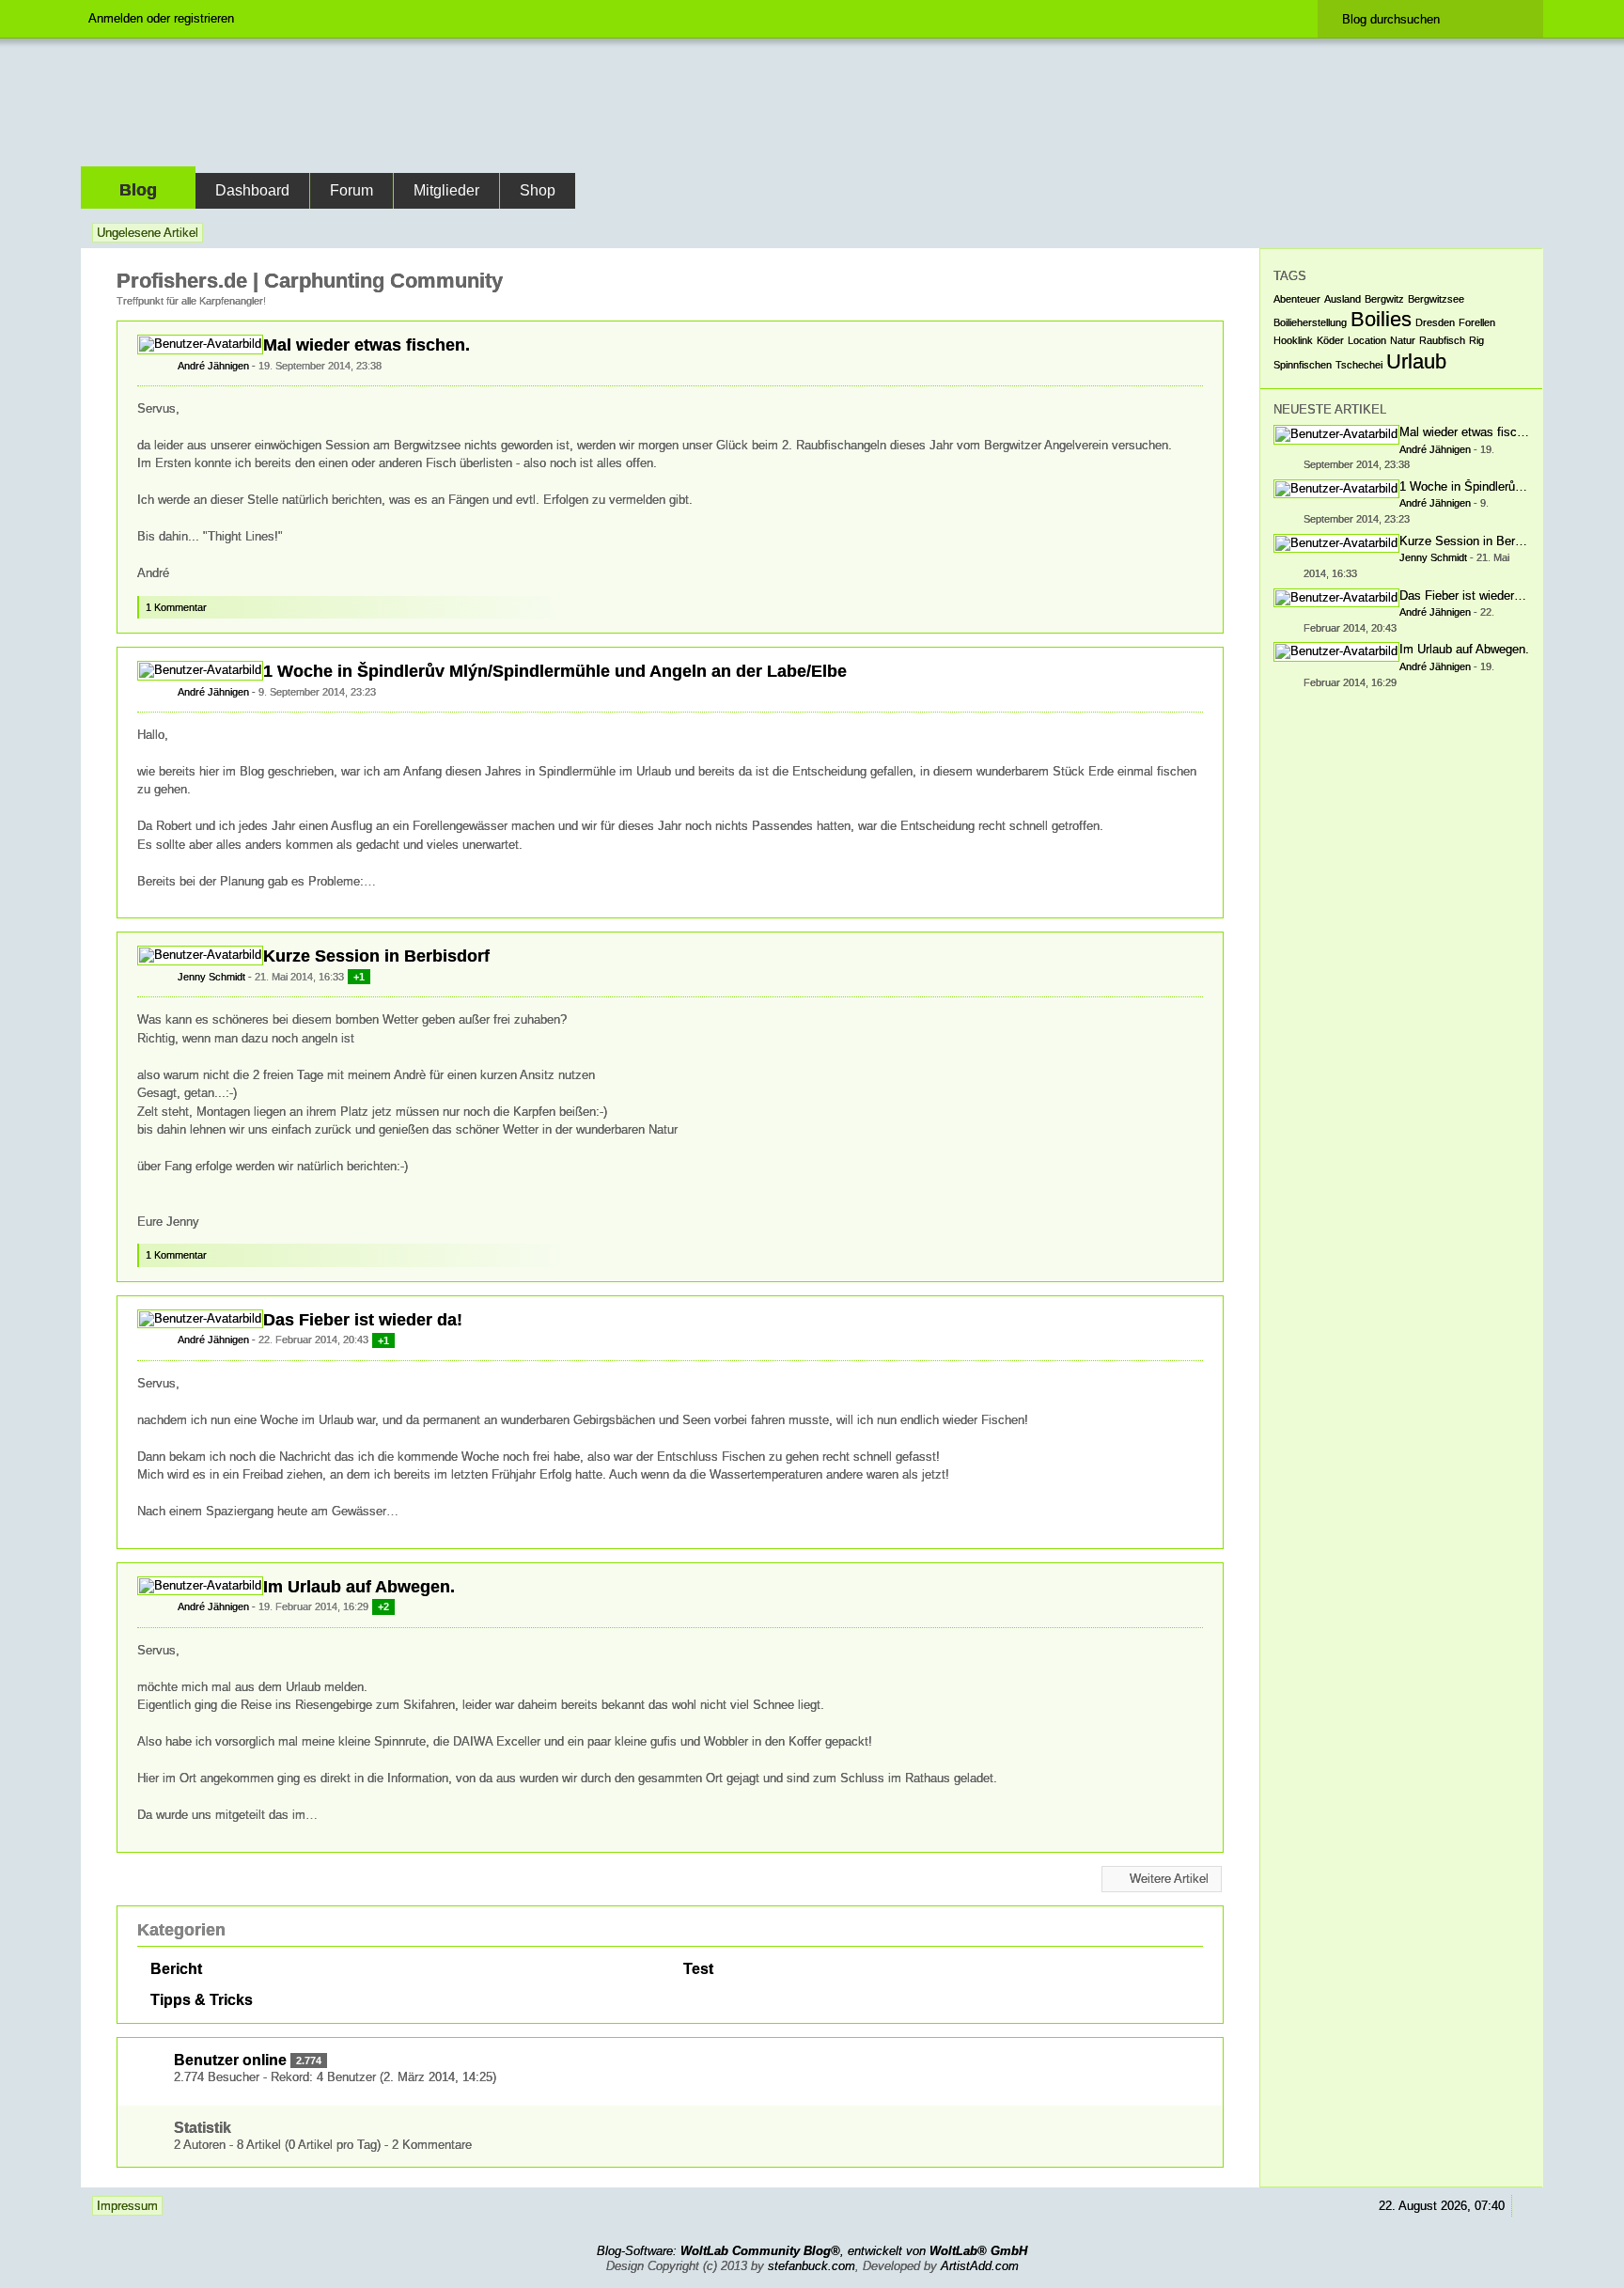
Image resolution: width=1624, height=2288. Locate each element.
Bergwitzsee (1436, 299)
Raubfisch (1442, 340)
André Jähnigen (213, 366)
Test (698, 1969)
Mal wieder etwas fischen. (367, 345)
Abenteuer (1297, 299)
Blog (138, 190)
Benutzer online (230, 2060)
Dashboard (252, 190)
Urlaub (1416, 361)
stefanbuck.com (812, 2266)
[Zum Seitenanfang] (1208, 621)
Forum (351, 190)
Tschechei (1359, 365)
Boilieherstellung (1310, 322)
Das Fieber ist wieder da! (363, 1320)
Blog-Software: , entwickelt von (812, 2251)
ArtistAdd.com (980, 2266)
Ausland (1343, 299)
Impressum (127, 2206)
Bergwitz (1384, 299)
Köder (1330, 340)
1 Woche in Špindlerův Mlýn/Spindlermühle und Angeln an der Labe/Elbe (555, 671)
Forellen (1477, 322)
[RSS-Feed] (1473, 233)
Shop (538, 190)
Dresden (1435, 322)
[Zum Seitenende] (1525, 233)
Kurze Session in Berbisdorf (376, 956)
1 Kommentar (176, 607)
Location (1367, 340)
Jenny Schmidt (211, 977)
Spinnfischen (1303, 365)
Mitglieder (446, 190)
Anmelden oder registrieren (161, 18)
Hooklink (1293, 340)
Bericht (176, 1969)
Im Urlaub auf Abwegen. (359, 1587)
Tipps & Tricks (202, 2000)
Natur (1403, 340)
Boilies (1381, 319)
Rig (1476, 340)
